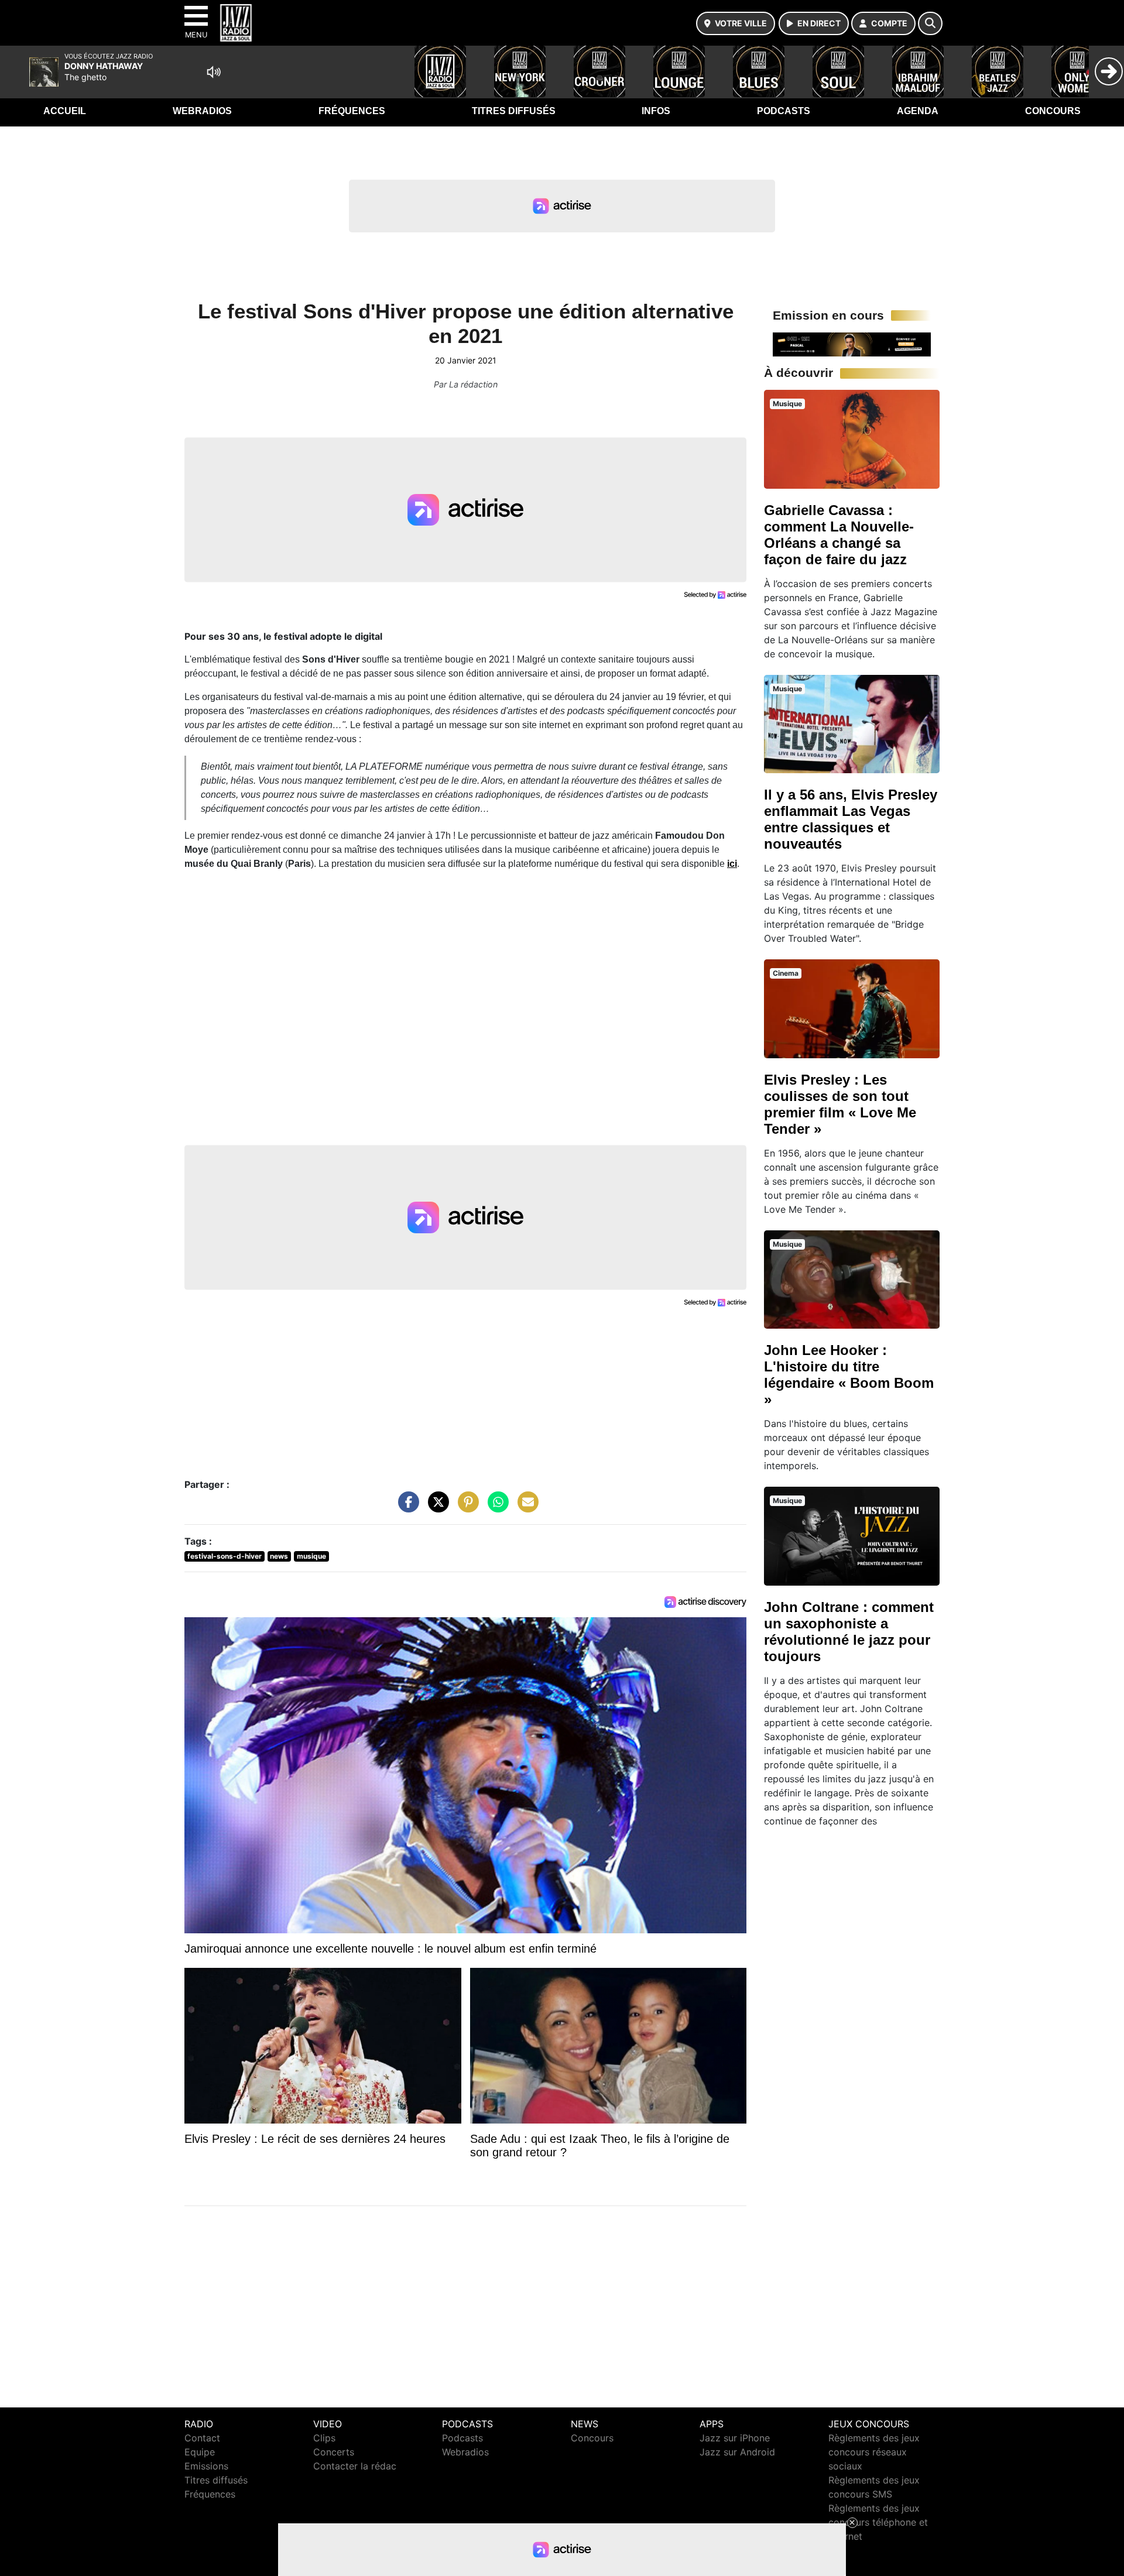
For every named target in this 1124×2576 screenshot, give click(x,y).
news (279, 1556)
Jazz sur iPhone (735, 2438)
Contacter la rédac (355, 2466)
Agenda (918, 111)
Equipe (200, 2452)
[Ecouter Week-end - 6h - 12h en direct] (852, 344)
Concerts (334, 2452)
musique (311, 1556)
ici (732, 864)
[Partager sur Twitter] (436, 1508)
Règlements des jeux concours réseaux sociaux (874, 2452)
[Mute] (214, 72)
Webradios (202, 111)
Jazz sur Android (737, 2452)
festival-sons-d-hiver (225, 1556)
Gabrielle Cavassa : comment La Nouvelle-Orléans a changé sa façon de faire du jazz (839, 535)
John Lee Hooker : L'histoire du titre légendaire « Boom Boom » (849, 1375)
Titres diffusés (514, 111)
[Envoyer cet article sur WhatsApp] (495, 1508)
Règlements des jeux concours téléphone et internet (878, 2522)
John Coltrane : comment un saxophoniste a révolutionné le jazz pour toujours (849, 1632)
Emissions (206, 2466)
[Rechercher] (930, 23)
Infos (656, 111)
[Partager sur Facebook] (406, 1508)
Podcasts (784, 111)
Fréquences (352, 111)
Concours (1053, 111)
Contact (202, 2438)
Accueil (65, 111)
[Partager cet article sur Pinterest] (465, 1508)
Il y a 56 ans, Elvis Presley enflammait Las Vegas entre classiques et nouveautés (851, 819)
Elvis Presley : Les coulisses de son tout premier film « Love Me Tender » (840, 1104)
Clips (324, 2438)
